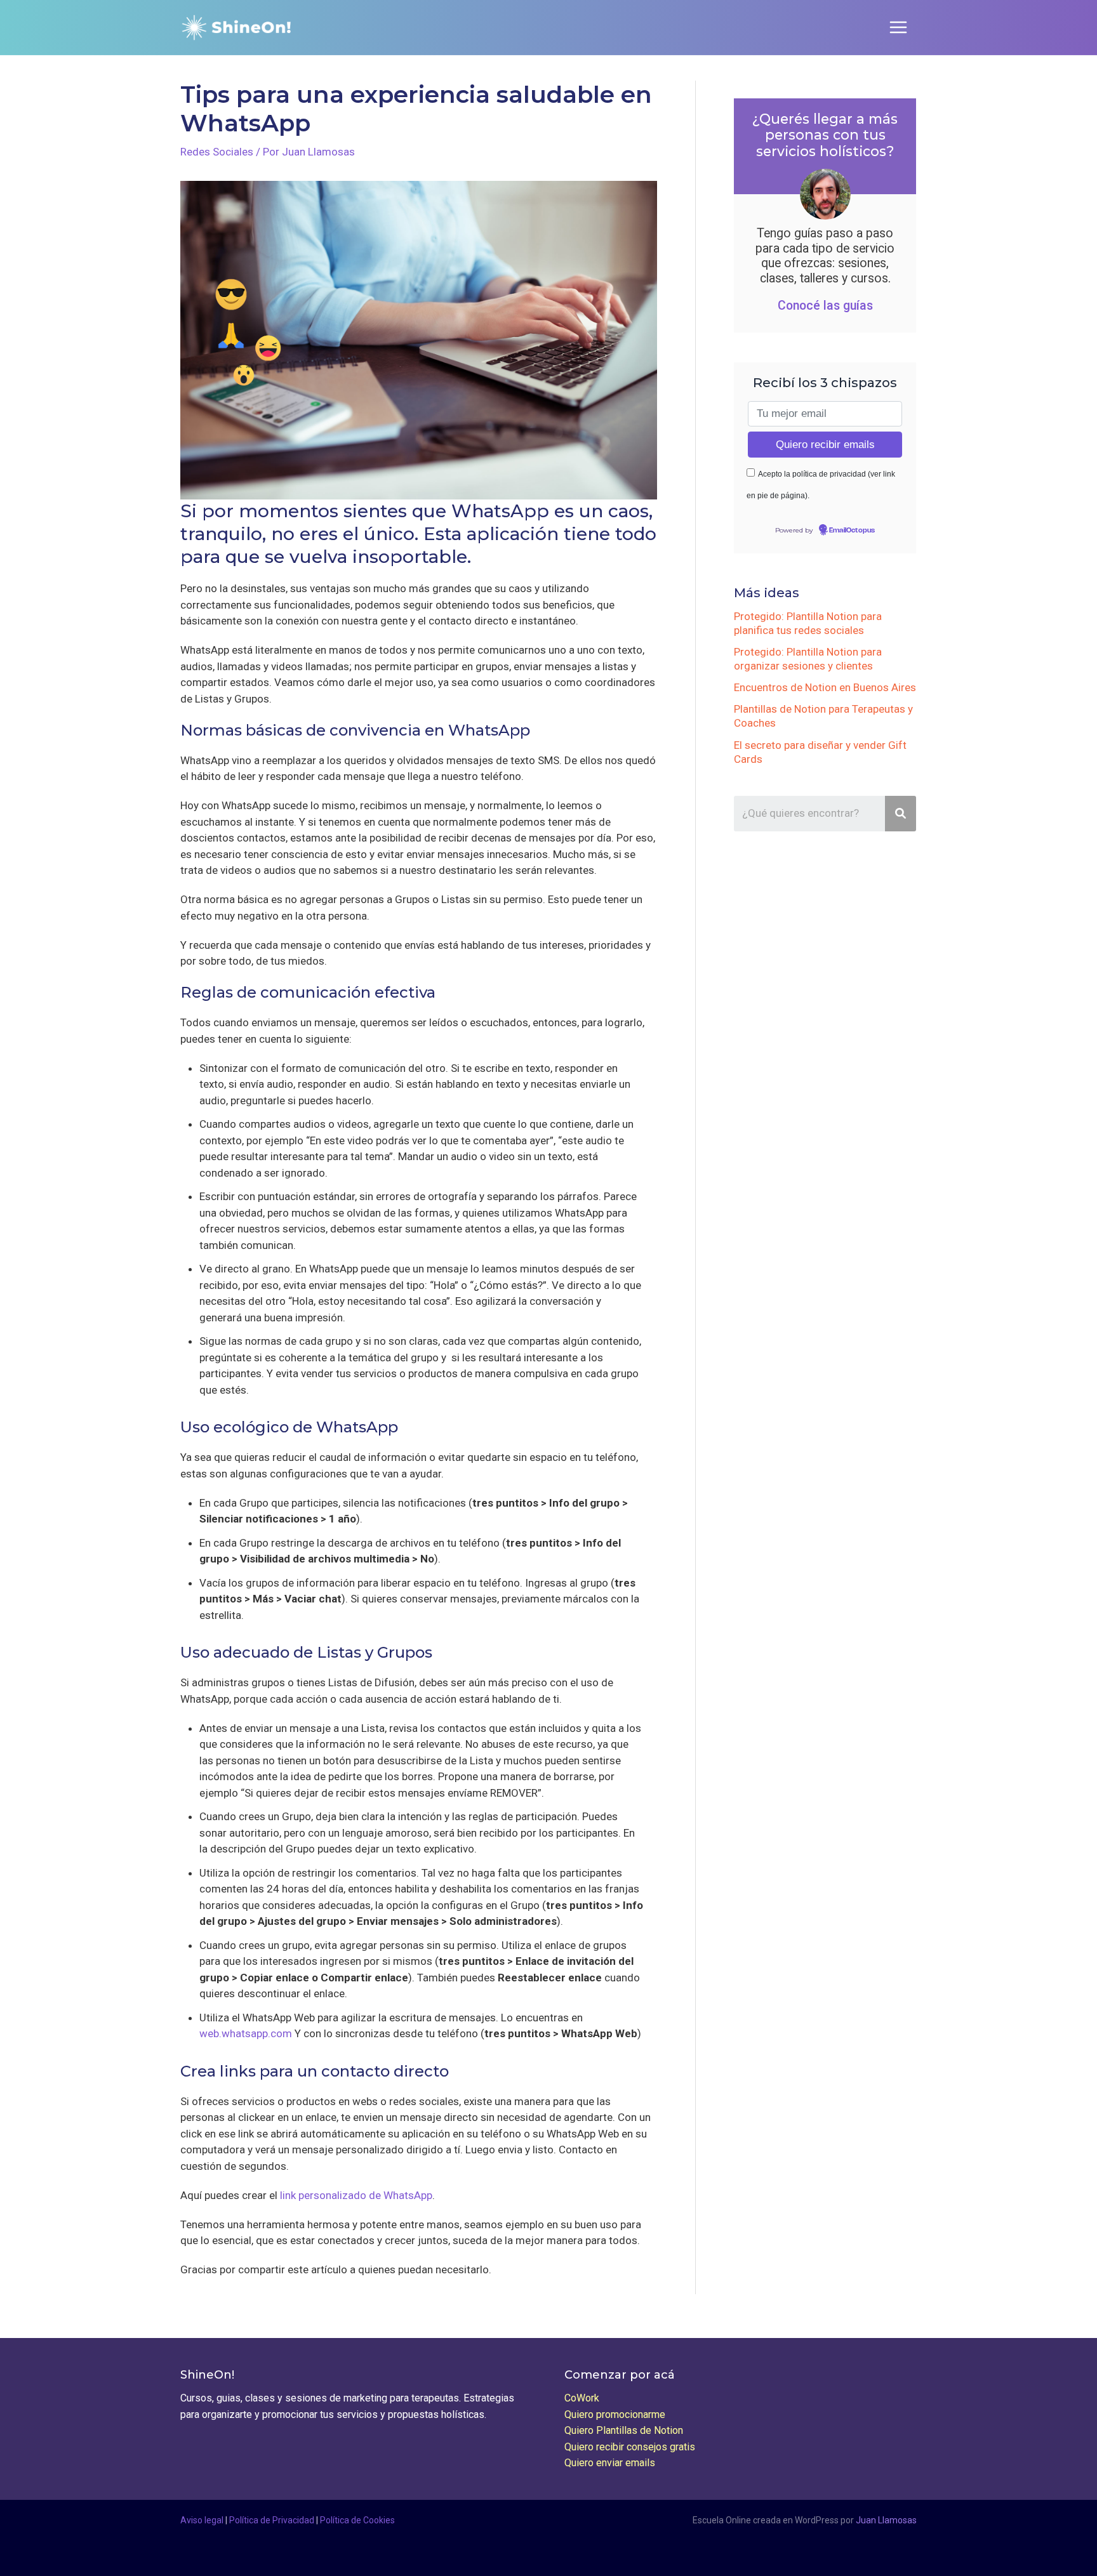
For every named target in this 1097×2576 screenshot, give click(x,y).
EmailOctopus (852, 531)
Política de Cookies (357, 2520)
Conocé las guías (825, 306)
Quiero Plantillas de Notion (624, 2430)
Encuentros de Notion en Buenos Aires (825, 687)
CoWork (582, 2398)
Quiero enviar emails (610, 2463)
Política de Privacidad (272, 2520)
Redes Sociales (217, 152)
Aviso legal (202, 2520)
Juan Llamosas (886, 2520)
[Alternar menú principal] (899, 28)
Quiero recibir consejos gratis (630, 2447)
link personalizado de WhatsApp (356, 2195)
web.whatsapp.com (246, 2033)
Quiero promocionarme (615, 2414)
